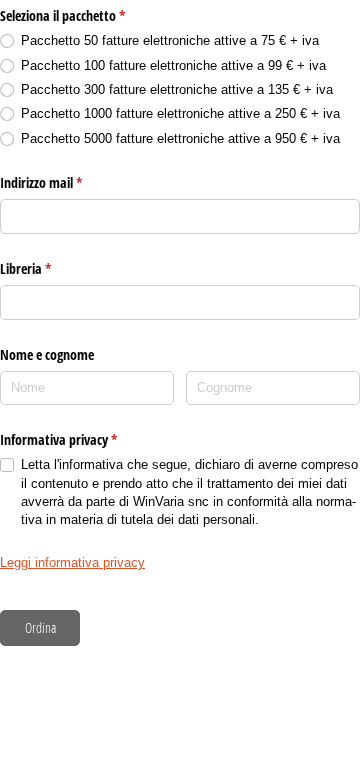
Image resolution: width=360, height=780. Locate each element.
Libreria (49, 268)
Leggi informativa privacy (72, 562)
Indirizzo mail (64, 182)
